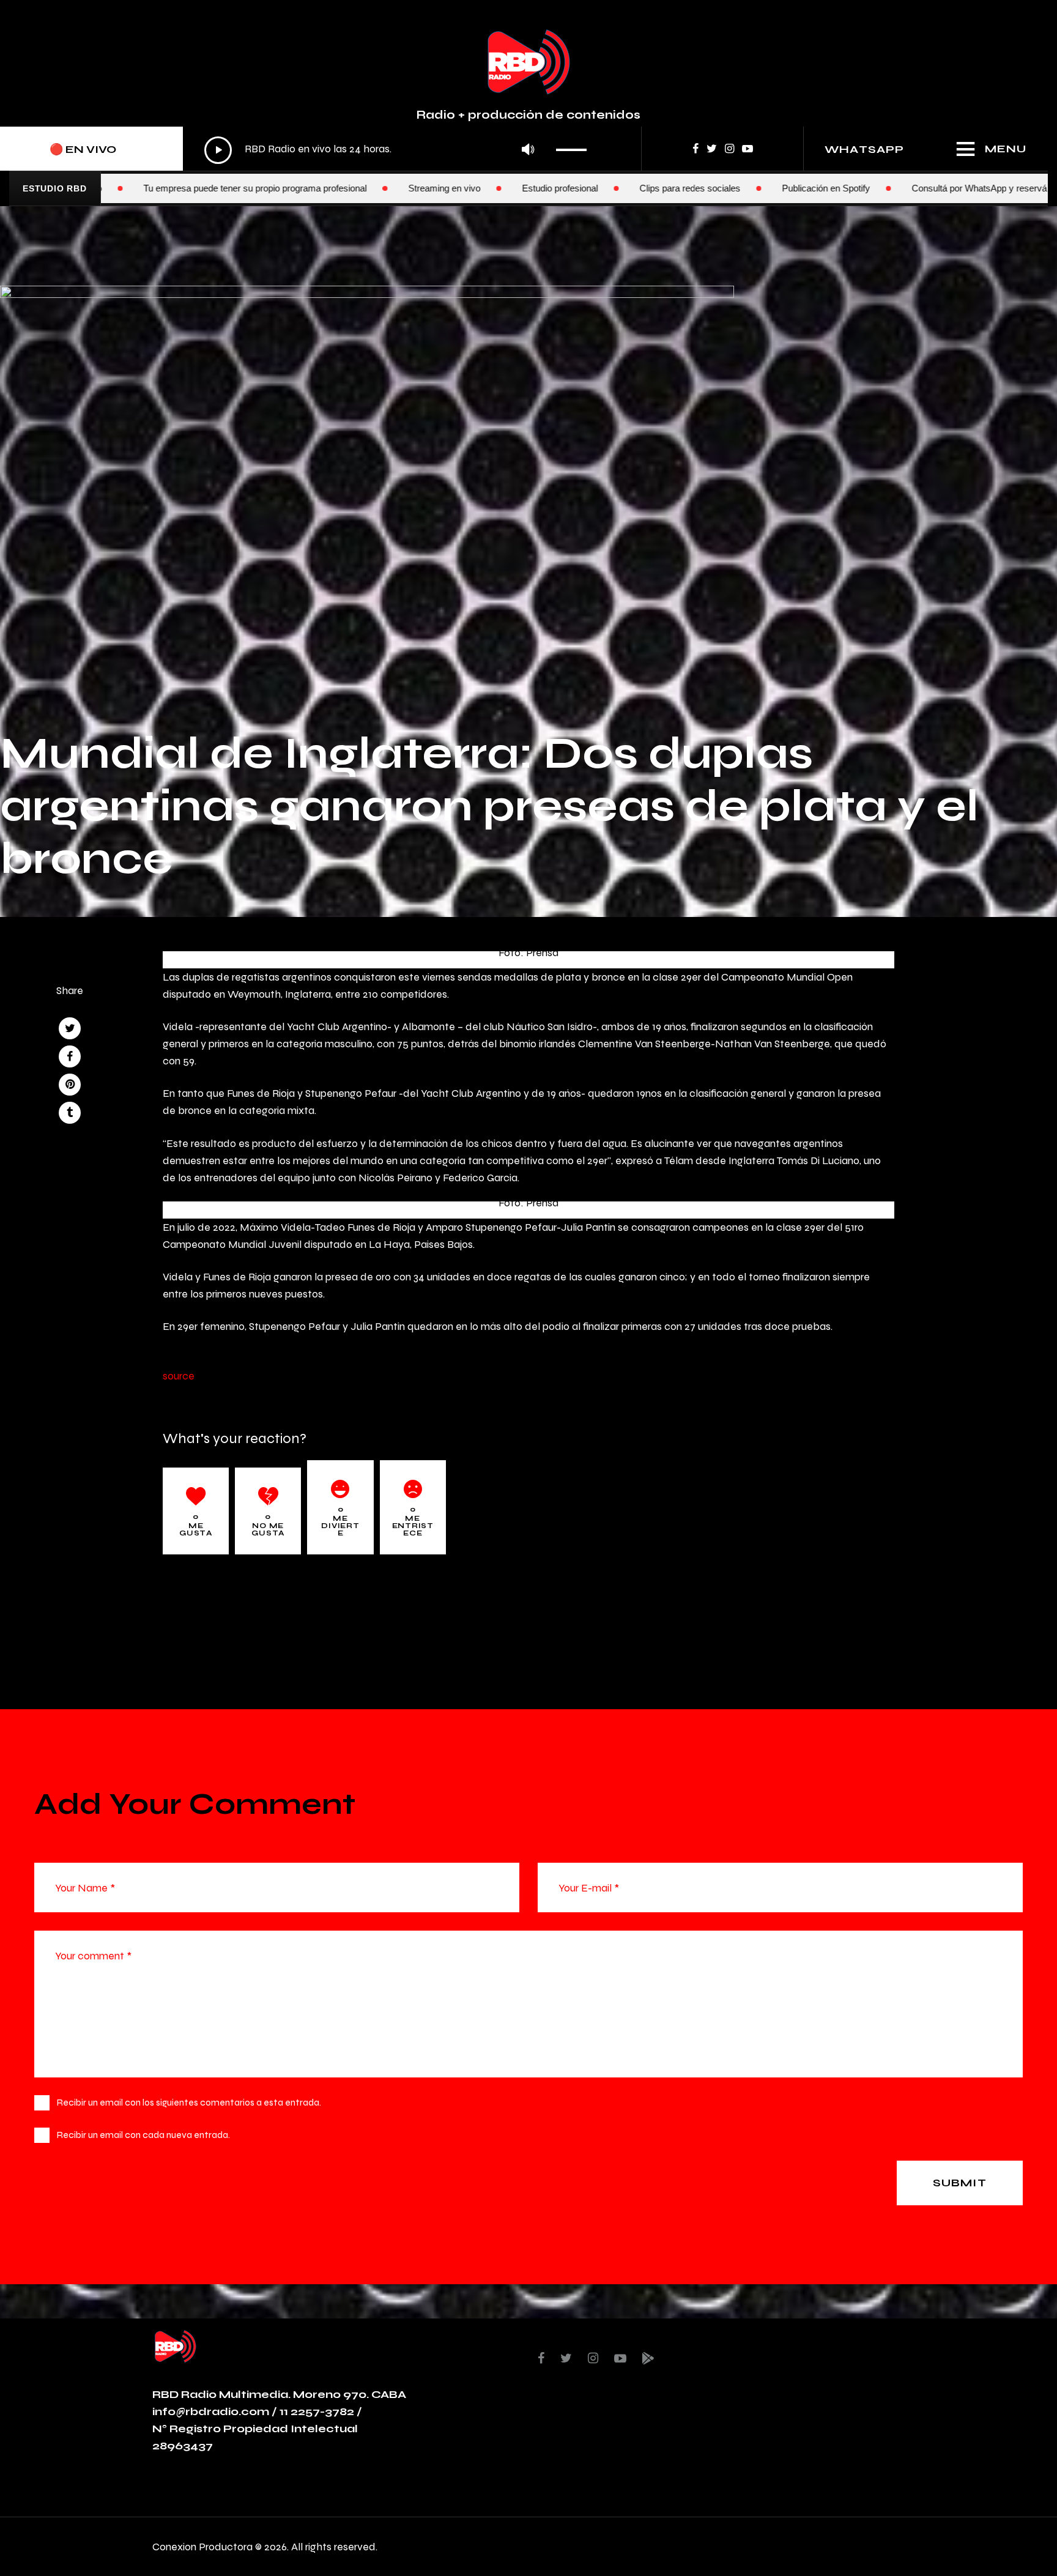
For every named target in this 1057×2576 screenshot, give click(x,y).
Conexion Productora (202, 2546)
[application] (399, 150)
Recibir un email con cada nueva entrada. (143, 2135)
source (179, 1375)
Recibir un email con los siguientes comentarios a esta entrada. (189, 2102)
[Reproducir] (218, 150)
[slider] (575, 146)
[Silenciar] (528, 150)
